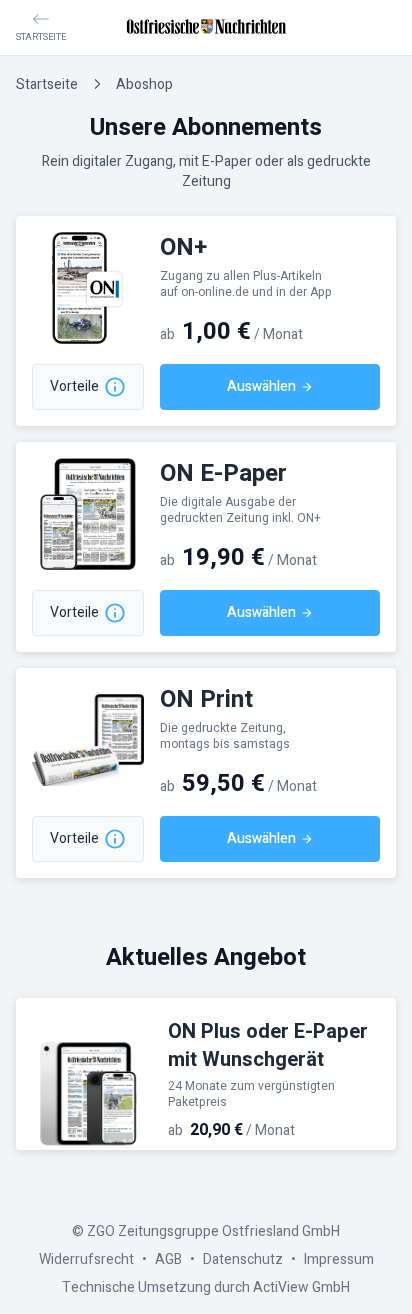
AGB (168, 1259)
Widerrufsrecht (86, 1259)
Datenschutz (243, 1259)
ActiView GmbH (301, 1287)
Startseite (47, 84)
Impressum (339, 1259)
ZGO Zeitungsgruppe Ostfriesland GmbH (213, 1231)
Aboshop (144, 84)
